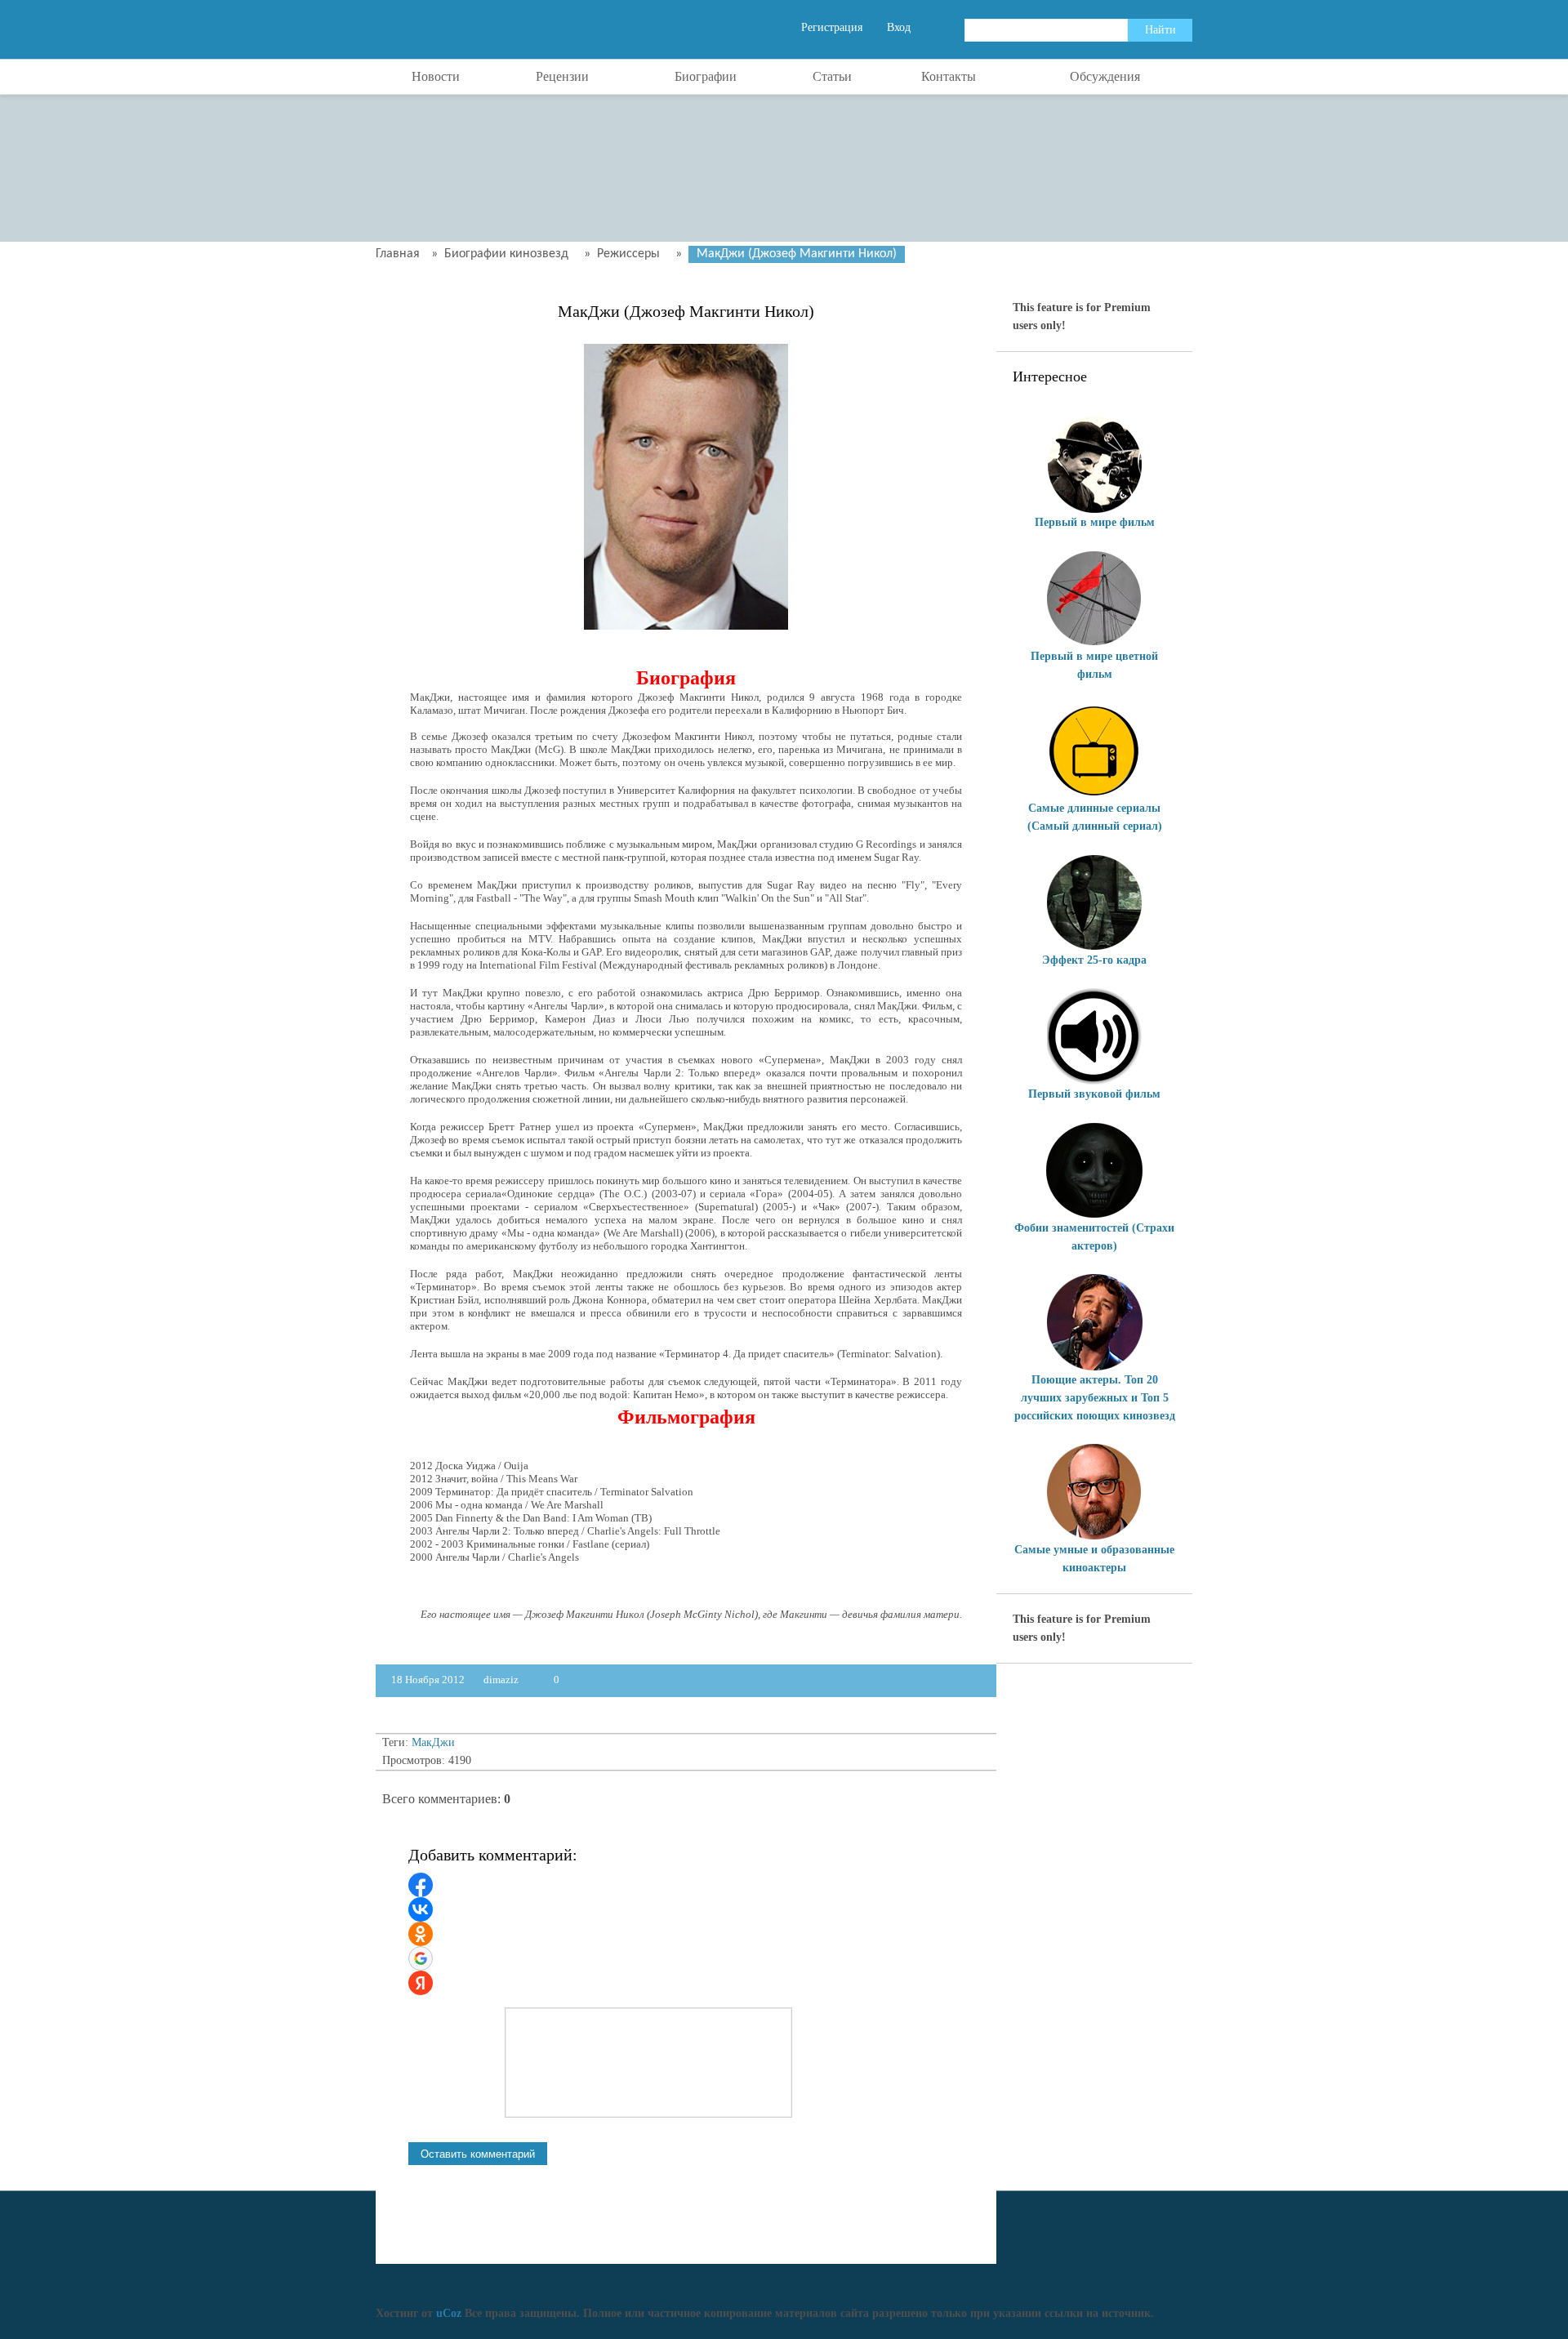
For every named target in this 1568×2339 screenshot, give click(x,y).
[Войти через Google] (421, 1958)
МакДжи (433, 1742)
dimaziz (501, 1680)
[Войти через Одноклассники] (421, 1934)
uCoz (449, 2313)
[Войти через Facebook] (421, 1885)
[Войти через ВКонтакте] (421, 1909)
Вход (899, 27)
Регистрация (832, 27)
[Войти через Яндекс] (421, 1983)
